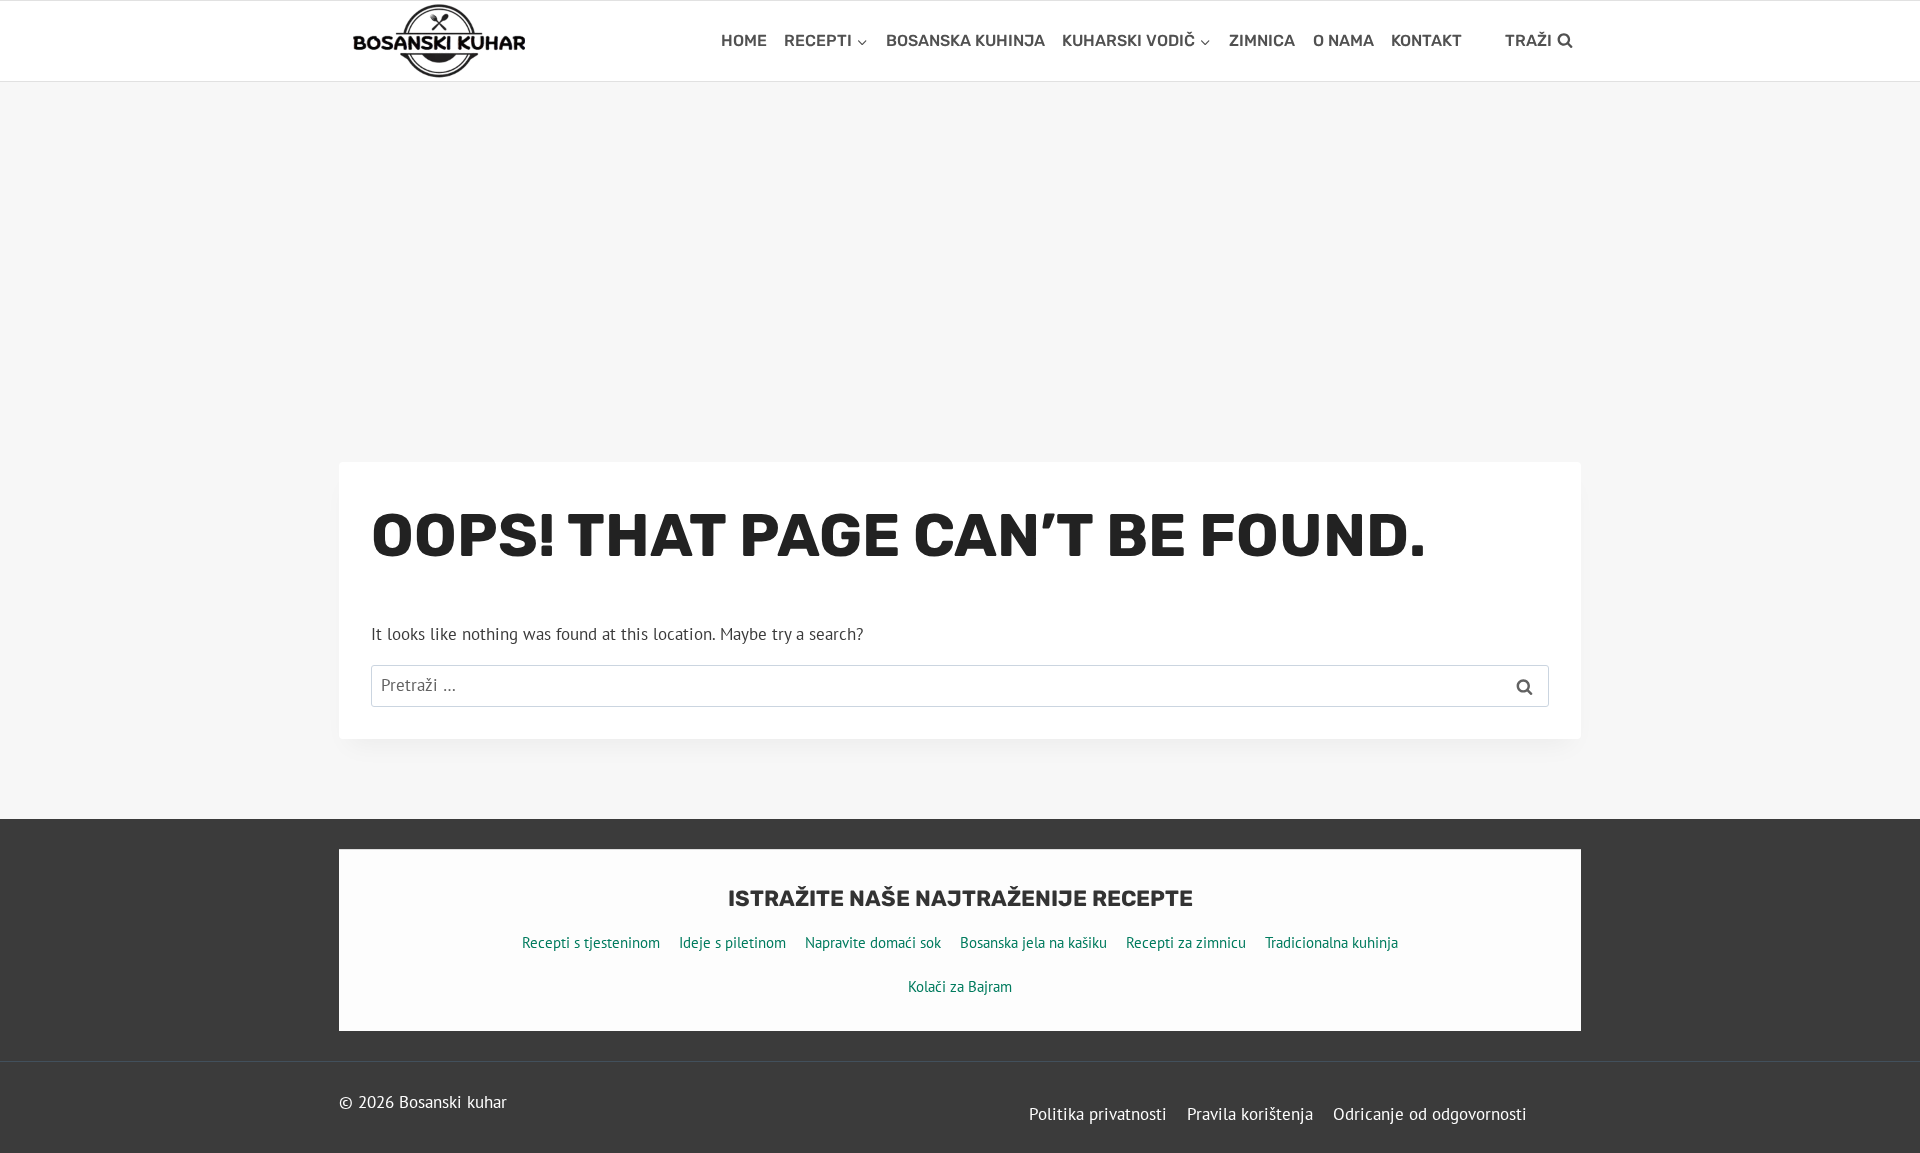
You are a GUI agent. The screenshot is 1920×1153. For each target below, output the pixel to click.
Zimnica (1262, 40)
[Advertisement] (960, 232)
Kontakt (1426, 40)
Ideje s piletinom (732, 942)
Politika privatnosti (1098, 1114)
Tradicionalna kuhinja (1331, 942)
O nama (1343, 40)
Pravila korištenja (1250, 1114)
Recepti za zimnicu (1186, 942)
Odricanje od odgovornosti (1430, 1114)
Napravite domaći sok (873, 942)
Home (744, 40)
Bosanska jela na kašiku (1033, 942)
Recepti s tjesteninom (591, 942)
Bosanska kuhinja (965, 40)
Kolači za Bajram (960, 986)
